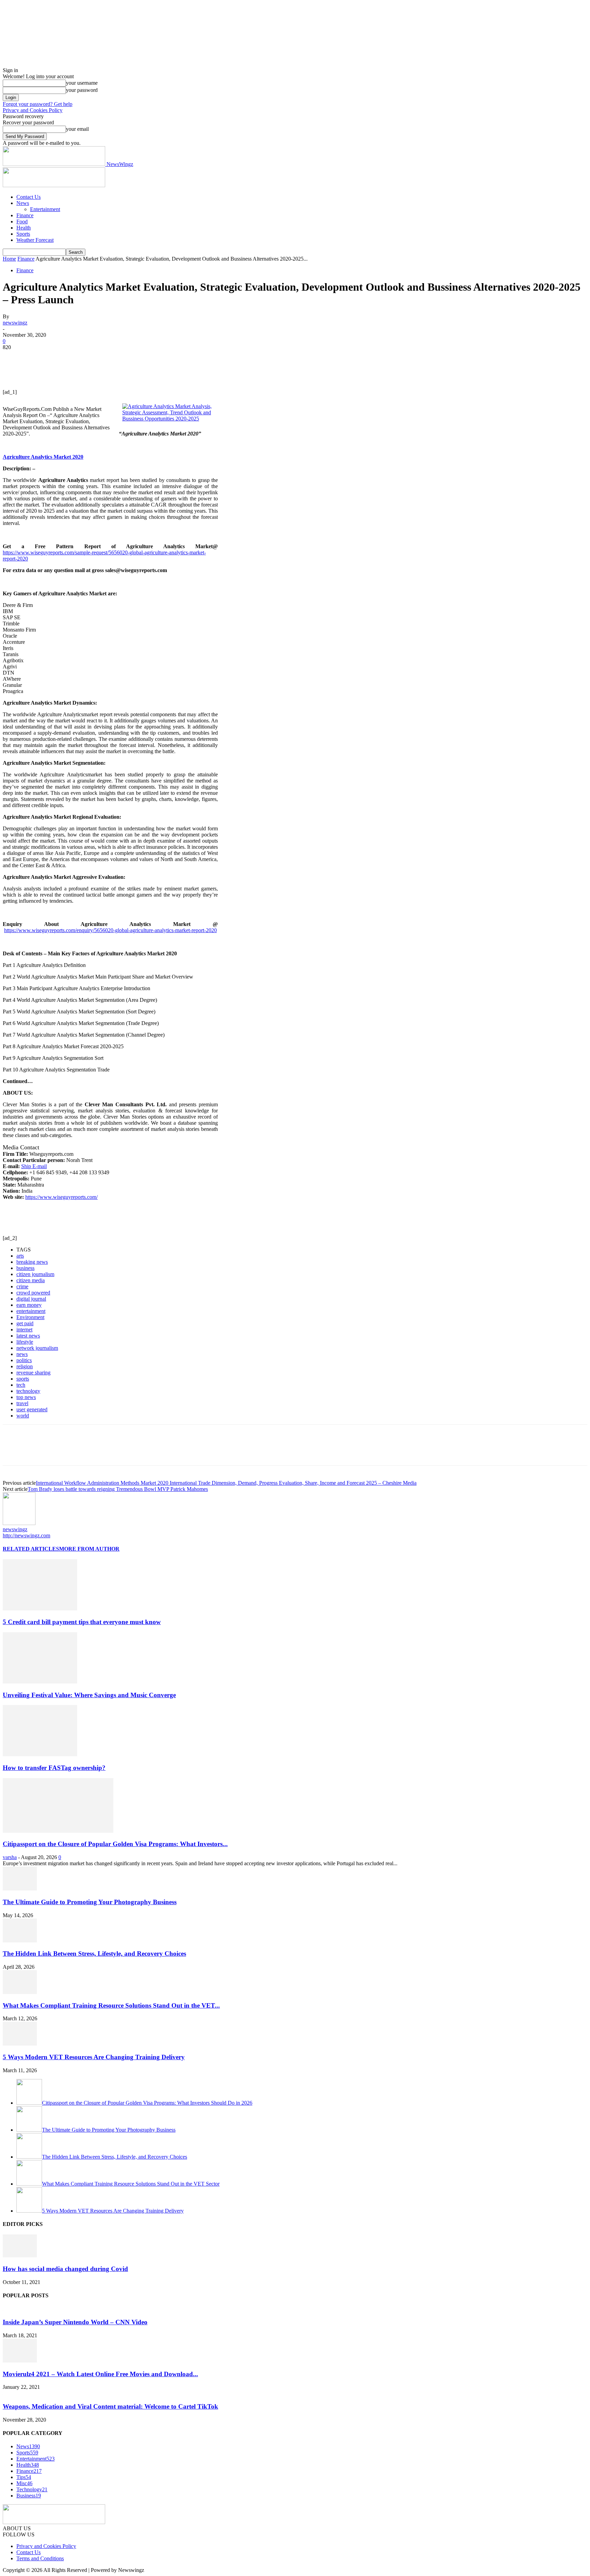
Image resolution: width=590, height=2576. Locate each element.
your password (82, 90)
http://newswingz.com (26, 1535)
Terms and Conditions (40, 2558)
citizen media (31, 1280)
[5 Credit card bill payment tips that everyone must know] (40, 1609)
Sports (23, 234)
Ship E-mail (34, 1166)
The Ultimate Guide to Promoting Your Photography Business (90, 1902)
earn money (29, 1305)
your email (77, 129)
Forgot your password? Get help (38, 104)
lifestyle (25, 1342)
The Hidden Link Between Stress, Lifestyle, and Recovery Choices (94, 1954)
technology (28, 1391)
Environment (30, 1317)
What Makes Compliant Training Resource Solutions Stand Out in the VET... (111, 2005)
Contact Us (29, 197)
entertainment (31, 1311)
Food (22, 221)
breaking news (32, 1262)
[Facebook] (14, 358)
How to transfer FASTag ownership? (54, 1768)
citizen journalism (35, 1274)
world (23, 1416)
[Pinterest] (63, 358)
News (23, 203)
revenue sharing (33, 1373)
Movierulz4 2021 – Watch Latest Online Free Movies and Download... (100, 2374)
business (25, 1268)
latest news (28, 1336)
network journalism (37, 1348)
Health (24, 228)
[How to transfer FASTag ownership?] (40, 1754)
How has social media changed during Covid (65, 2269)
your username (82, 83)
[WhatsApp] (88, 358)
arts (20, 1256)
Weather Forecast (35, 240)
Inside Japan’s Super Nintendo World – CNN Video (75, 2322)
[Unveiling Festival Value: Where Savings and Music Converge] (40, 1682)
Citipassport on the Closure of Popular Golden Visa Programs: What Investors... (115, 1844)
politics (24, 1360)
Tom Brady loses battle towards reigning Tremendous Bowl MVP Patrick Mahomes (118, 1489)
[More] (113, 358)
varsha (10, 1857)
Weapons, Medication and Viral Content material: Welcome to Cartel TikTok (110, 2406)
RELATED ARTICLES (31, 1549)
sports (23, 1379)
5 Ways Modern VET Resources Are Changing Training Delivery (94, 2057)
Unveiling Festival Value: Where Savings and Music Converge (89, 1695)
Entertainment (45, 209)
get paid (25, 1323)
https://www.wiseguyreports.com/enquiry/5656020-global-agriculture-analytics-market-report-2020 (110, 930)
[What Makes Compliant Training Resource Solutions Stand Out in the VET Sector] (20, 1992)
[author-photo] (19, 1523)
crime (22, 1286)
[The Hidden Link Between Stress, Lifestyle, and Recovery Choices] (20, 1941)
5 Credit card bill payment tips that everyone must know (82, 1622)
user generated (32, 1409)
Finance (25, 215)
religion (25, 1366)
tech (21, 1385)
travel (22, 1403)
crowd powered (33, 1293)
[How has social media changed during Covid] (20, 2255)
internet (24, 1329)
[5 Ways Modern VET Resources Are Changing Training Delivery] (20, 2044)
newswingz (15, 323)
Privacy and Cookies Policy (33, 110)
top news (26, 1397)
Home (9, 259)
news (22, 1354)
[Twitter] (39, 358)
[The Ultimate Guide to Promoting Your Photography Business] (20, 1889)
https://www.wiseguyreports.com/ (61, 1197)
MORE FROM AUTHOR (89, 1549)
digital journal (31, 1299)
